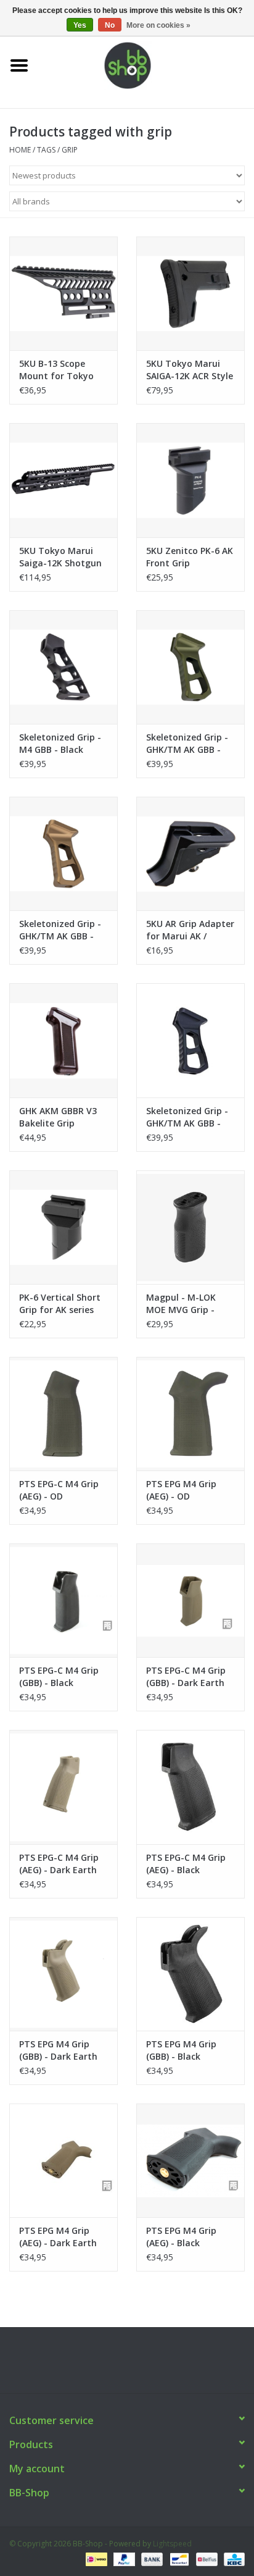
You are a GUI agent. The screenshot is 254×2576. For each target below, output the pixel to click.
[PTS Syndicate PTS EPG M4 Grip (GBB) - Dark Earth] (63, 1974)
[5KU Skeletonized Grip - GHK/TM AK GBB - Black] (190, 1040)
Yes (80, 25)
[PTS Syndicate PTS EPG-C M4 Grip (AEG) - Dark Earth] (63, 1787)
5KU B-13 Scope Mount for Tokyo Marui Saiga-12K (56, 370)
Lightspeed (172, 2544)
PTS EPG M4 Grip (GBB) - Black (181, 2050)
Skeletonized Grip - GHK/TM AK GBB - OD (187, 744)
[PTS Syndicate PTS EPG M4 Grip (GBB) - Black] (190, 1974)
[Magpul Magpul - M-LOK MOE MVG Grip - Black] (190, 1227)
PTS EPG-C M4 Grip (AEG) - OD (59, 1490)
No (110, 25)
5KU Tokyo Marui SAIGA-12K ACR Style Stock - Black (190, 370)
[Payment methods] (95, 2559)
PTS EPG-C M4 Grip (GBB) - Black (59, 1676)
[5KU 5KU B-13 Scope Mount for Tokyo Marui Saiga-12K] (63, 293)
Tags (46, 150)
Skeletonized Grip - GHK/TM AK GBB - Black (187, 1117)
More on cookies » (158, 25)
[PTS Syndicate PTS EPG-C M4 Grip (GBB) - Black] (63, 1600)
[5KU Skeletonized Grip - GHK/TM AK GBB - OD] (190, 667)
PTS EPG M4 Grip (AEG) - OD (181, 1490)
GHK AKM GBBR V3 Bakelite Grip (58, 1117)
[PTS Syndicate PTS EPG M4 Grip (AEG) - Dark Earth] (63, 2160)
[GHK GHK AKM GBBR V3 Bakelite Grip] (63, 1040)
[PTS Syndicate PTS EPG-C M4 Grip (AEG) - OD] (63, 1414)
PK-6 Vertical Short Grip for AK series (60, 1303)
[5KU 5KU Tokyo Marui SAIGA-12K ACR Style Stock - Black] (190, 293)
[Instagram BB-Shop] (138, 2365)
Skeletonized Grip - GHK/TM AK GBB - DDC (60, 930)
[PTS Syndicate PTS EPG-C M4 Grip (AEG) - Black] (190, 1787)
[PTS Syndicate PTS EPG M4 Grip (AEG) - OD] (190, 1414)
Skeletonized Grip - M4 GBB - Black (60, 743)
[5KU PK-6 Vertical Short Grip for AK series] (63, 1227)
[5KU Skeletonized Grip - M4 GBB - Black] (63, 667)
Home (20, 150)
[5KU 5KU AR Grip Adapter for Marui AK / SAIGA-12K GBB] (190, 854)
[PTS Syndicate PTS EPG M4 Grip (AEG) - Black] (190, 2160)
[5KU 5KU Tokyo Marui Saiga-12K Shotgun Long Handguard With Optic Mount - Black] (63, 480)
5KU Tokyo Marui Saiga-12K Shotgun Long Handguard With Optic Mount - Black (61, 557)
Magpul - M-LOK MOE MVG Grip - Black (181, 1304)
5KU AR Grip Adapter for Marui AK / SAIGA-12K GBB (190, 930)
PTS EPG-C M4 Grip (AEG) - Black (186, 1864)
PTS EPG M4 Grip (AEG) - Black (181, 2237)
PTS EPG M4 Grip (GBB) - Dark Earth (58, 2050)
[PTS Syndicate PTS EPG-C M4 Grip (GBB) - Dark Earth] (190, 1600)
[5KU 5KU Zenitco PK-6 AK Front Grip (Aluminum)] (190, 480)
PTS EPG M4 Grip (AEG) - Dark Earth (58, 2237)
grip (70, 150)
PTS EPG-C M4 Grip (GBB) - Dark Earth (186, 1676)
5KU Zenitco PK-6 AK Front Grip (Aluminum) (190, 557)
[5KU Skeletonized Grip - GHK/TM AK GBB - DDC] (63, 854)
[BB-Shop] (146, 65)
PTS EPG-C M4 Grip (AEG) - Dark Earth (59, 1864)
